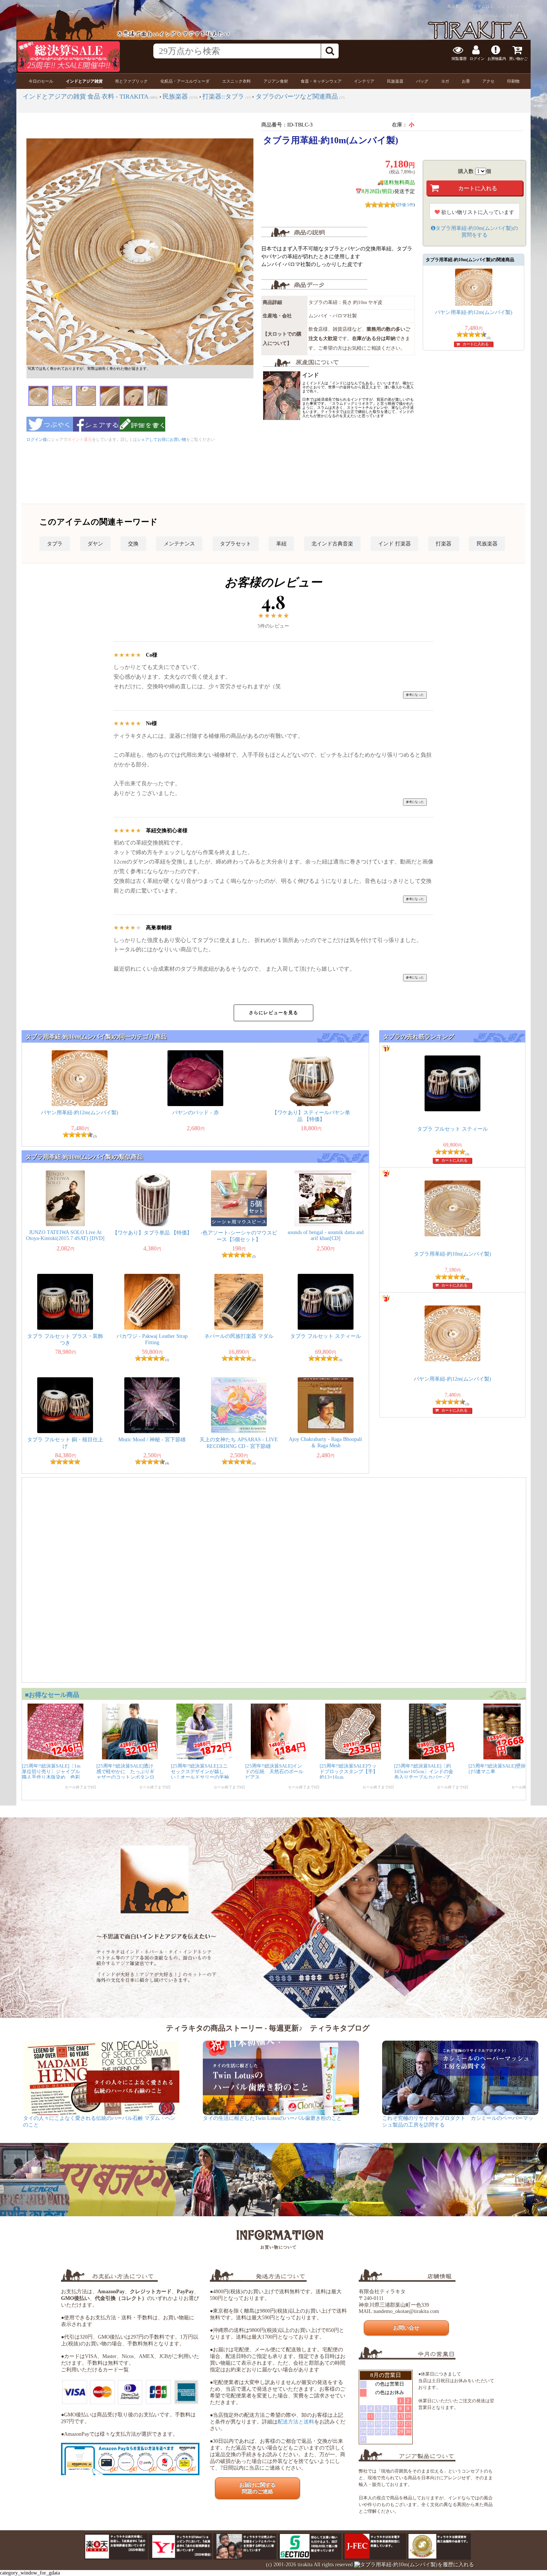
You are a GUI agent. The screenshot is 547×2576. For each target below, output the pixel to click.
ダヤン (95, 544)
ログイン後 (37, 439)
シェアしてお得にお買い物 (161, 439)
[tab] (41, 81)
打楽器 (444, 544)
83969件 (523, 6)
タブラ (55, 544)
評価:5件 (406, 205)
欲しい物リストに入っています (477, 212)
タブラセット (236, 544)
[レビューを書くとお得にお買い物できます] (142, 434)
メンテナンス (179, 544)
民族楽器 (487, 544)
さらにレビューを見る (273, 1013)
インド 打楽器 (394, 544)
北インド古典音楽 (332, 544)
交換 (133, 544)
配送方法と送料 (296, 2422)
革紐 (281, 544)
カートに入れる (476, 344)
